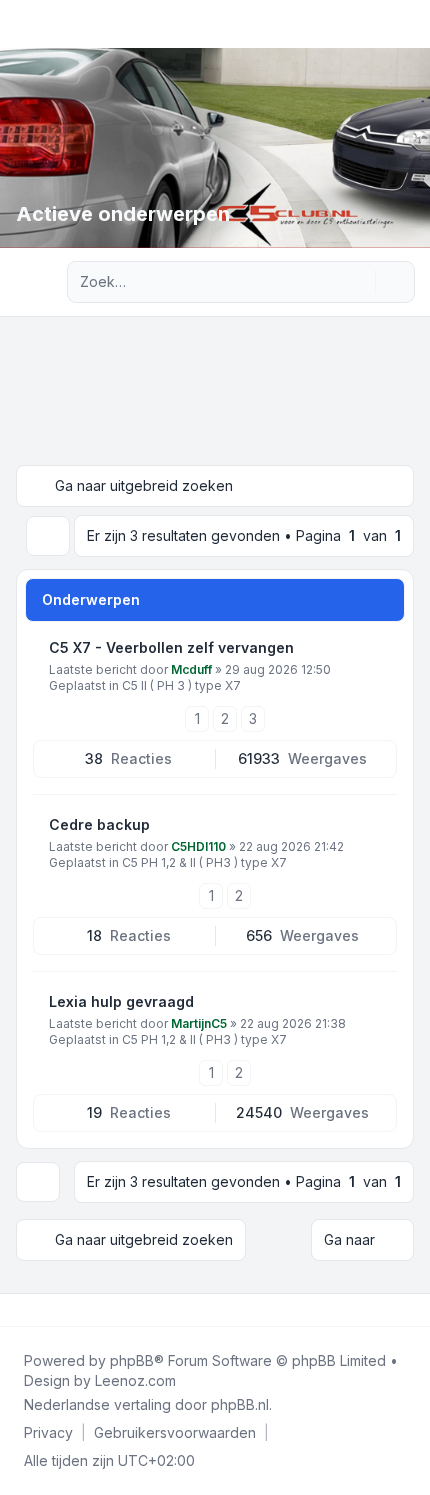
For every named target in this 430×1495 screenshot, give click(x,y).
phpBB (132, 1360)
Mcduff (191, 669)
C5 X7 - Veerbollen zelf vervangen (171, 647)
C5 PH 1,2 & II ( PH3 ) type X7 (204, 862)
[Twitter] (36, 1310)
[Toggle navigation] (406, 24)
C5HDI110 (198, 846)
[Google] (68, 1310)
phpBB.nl (240, 1404)
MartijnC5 (199, 1023)
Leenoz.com (135, 1380)
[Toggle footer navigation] (406, 1310)
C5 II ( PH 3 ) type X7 (181, 685)
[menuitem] (48, 1433)
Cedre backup (99, 824)
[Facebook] (20, 1310)
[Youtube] (52, 1310)
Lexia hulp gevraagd (121, 1001)
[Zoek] (358, 282)
